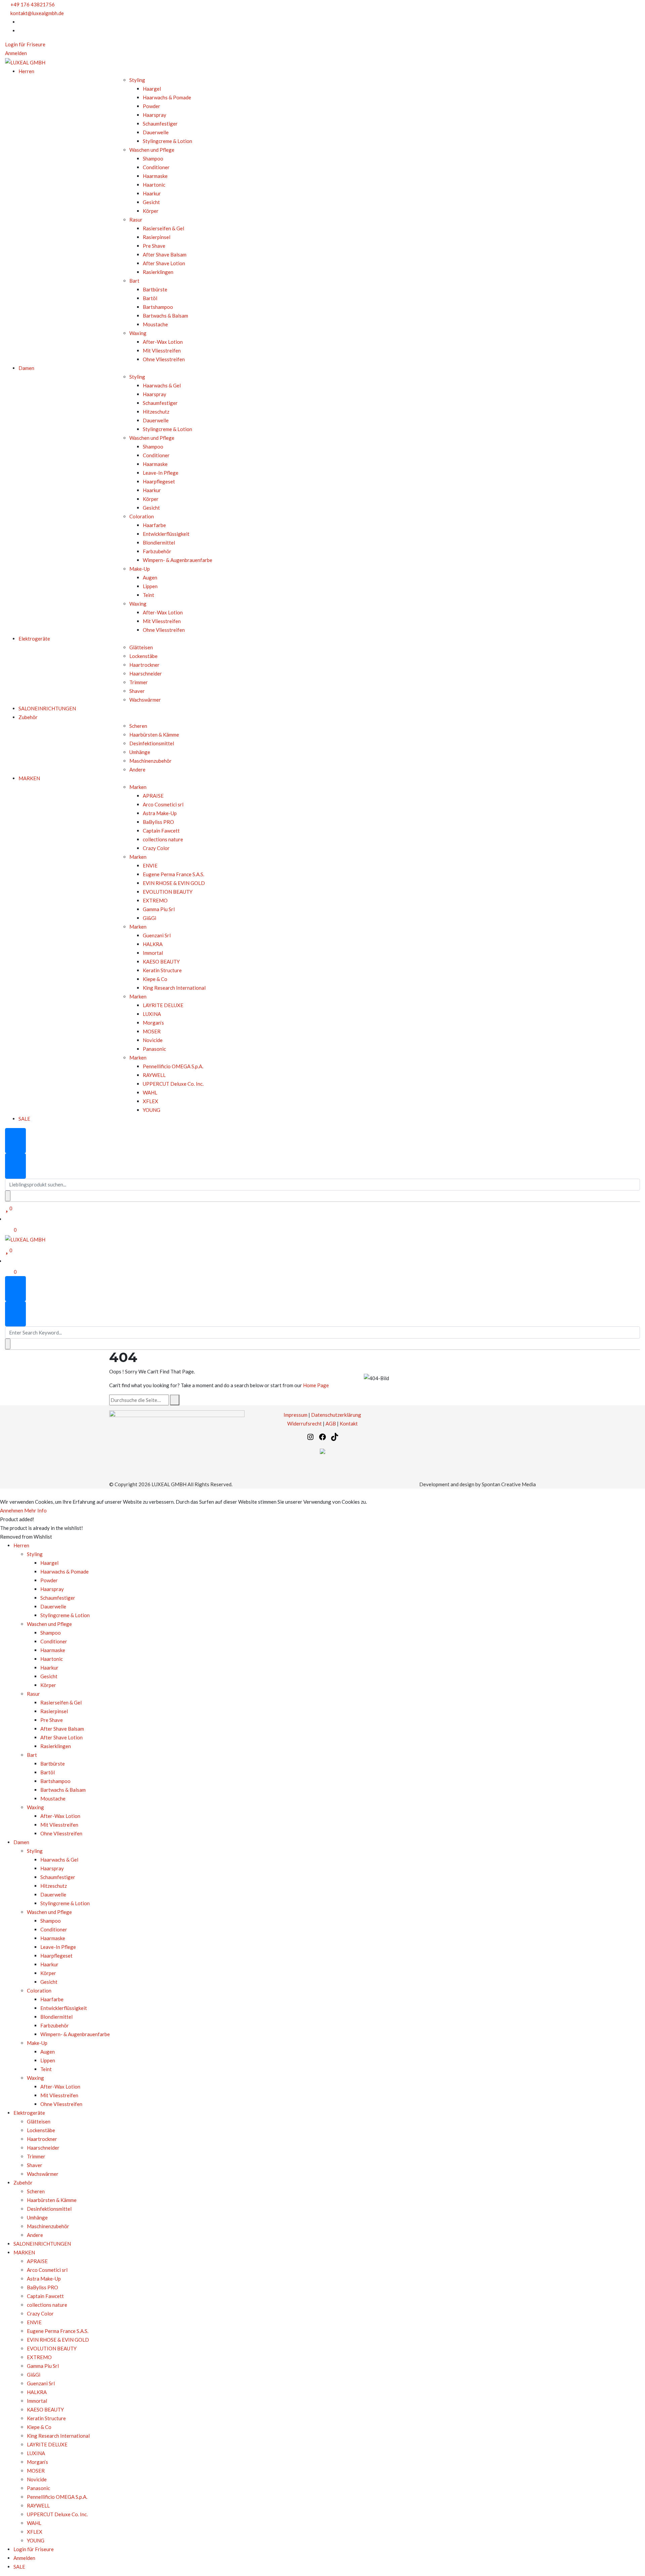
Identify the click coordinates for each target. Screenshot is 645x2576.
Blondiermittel (159, 543)
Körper (151, 211)
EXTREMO (155, 900)
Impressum (295, 1415)
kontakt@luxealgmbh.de (37, 13)
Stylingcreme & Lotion (167, 141)
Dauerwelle (156, 132)
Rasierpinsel (157, 237)
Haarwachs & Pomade (167, 97)
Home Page (316, 1385)
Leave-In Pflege (161, 473)
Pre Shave (154, 246)
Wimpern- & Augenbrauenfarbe (178, 560)
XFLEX (150, 1101)
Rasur (136, 220)
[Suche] (175, 1400)
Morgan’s (153, 1023)
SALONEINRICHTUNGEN (47, 708)
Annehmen (12, 1510)
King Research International (174, 988)
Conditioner (156, 167)
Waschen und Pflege (152, 150)
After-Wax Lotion (163, 342)
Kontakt (349, 1423)
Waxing (138, 333)
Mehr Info (35, 1510)
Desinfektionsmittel (152, 743)
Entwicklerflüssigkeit (167, 534)
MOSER (152, 1031)
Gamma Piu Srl (159, 909)
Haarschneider (146, 673)
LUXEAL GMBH (169, 1484)
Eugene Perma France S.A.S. (174, 874)
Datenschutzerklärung (336, 1415)
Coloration (142, 516)
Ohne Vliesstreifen (164, 359)
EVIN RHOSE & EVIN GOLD (174, 883)
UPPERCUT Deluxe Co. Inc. (173, 1084)
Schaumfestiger (160, 124)
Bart (134, 281)
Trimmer (139, 682)
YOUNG (152, 1110)
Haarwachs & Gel (162, 385)
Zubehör (28, 717)
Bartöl (150, 298)
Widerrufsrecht (305, 1423)
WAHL (150, 1092)
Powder (152, 106)
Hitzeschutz (156, 412)
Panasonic (154, 1049)
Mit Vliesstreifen (162, 350)
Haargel (152, 89)
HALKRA (153, 944)
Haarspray (155, 115)
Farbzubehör (157, 551)
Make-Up (140, 569)
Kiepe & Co (155, 979)
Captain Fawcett (161, 831)
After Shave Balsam (165, 254)
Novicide (153, 1040)
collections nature (163, 839)
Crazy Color (156, 848)
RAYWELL (154, 1075)
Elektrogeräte (34, 639)
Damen (26, 368)
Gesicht (151, 202)
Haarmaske (155, 176)
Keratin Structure (163, 970)
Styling (137, 80)
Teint (148, 595)
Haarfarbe (154, 525)
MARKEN (29, 778)
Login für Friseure (25, 44)
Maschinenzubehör (150, 761)
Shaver (137, 691)
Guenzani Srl (157, 935)
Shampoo (153, 158)
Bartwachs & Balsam (165, 316)
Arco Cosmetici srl (163, 804)
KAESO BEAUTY (161, 962)
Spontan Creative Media (509, 1484)
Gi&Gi (149, 918)
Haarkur (152, 193)
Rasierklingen (158, 272)
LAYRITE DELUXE (163, 1005)
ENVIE (150, 865)
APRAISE (153, 796)
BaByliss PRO (158, 822)
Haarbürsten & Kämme (154, 735)
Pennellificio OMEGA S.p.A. (173, 1066)
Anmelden (16, 53)
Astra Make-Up (160, 813)
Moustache (155, 324)
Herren (26, 71)
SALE (24, 1119)
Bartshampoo (158, 307)
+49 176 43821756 (33, 4)
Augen (150, 577)
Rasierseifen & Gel (163, 228)
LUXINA (152, 1014)
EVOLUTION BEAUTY (168, 892)
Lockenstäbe (143, 656)
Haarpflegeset (159, 481)
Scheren (138, 726)
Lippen (150, 586)
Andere (137, 769)
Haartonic (154, 185)
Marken (138, 787)
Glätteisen (141, 647)
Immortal (153, 953)
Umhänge (140, 752)
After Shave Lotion (164, 263)
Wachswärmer (145, 700)
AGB (331, 1423)
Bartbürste (155, 289)
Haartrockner (144, 665)
